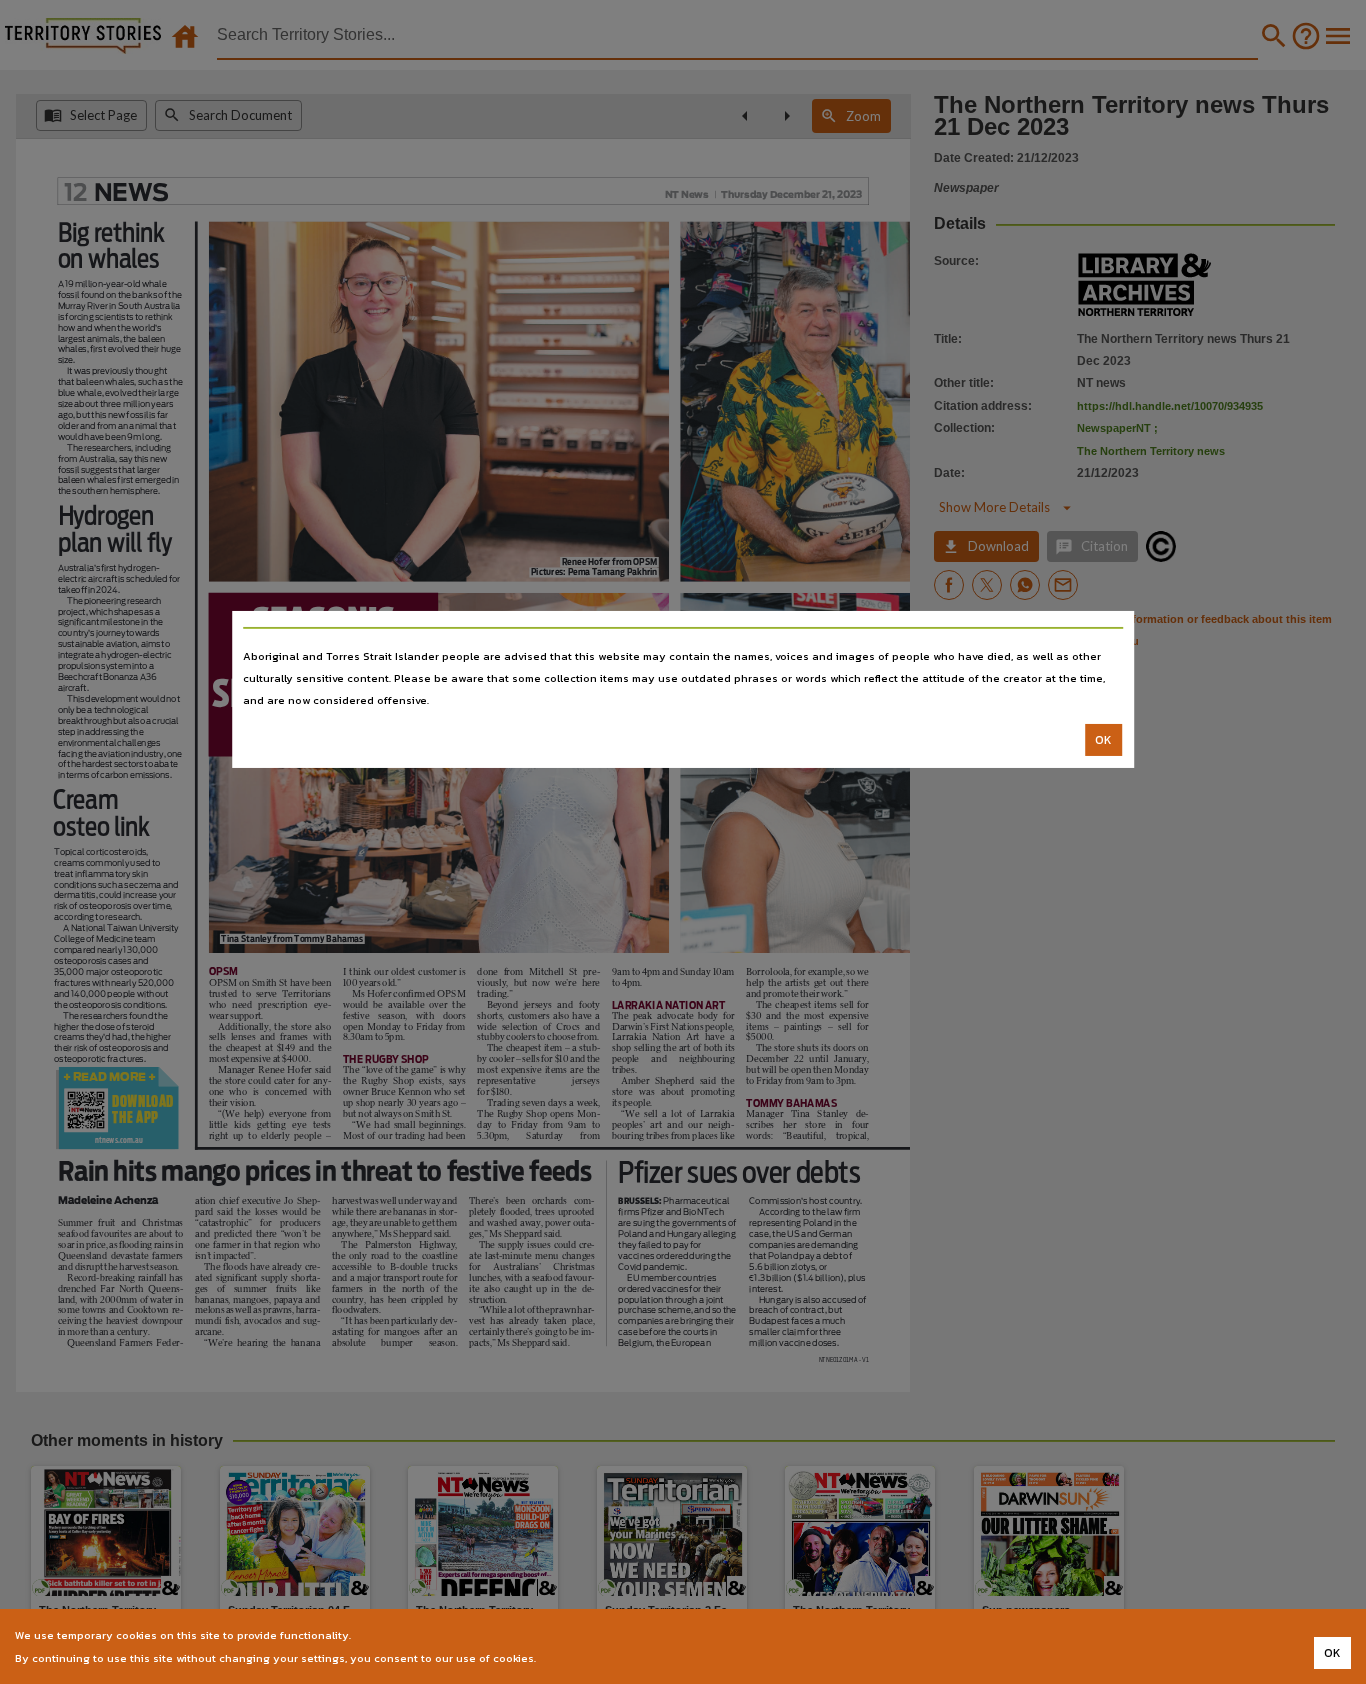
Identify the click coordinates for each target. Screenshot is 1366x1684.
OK (1103, 740)
